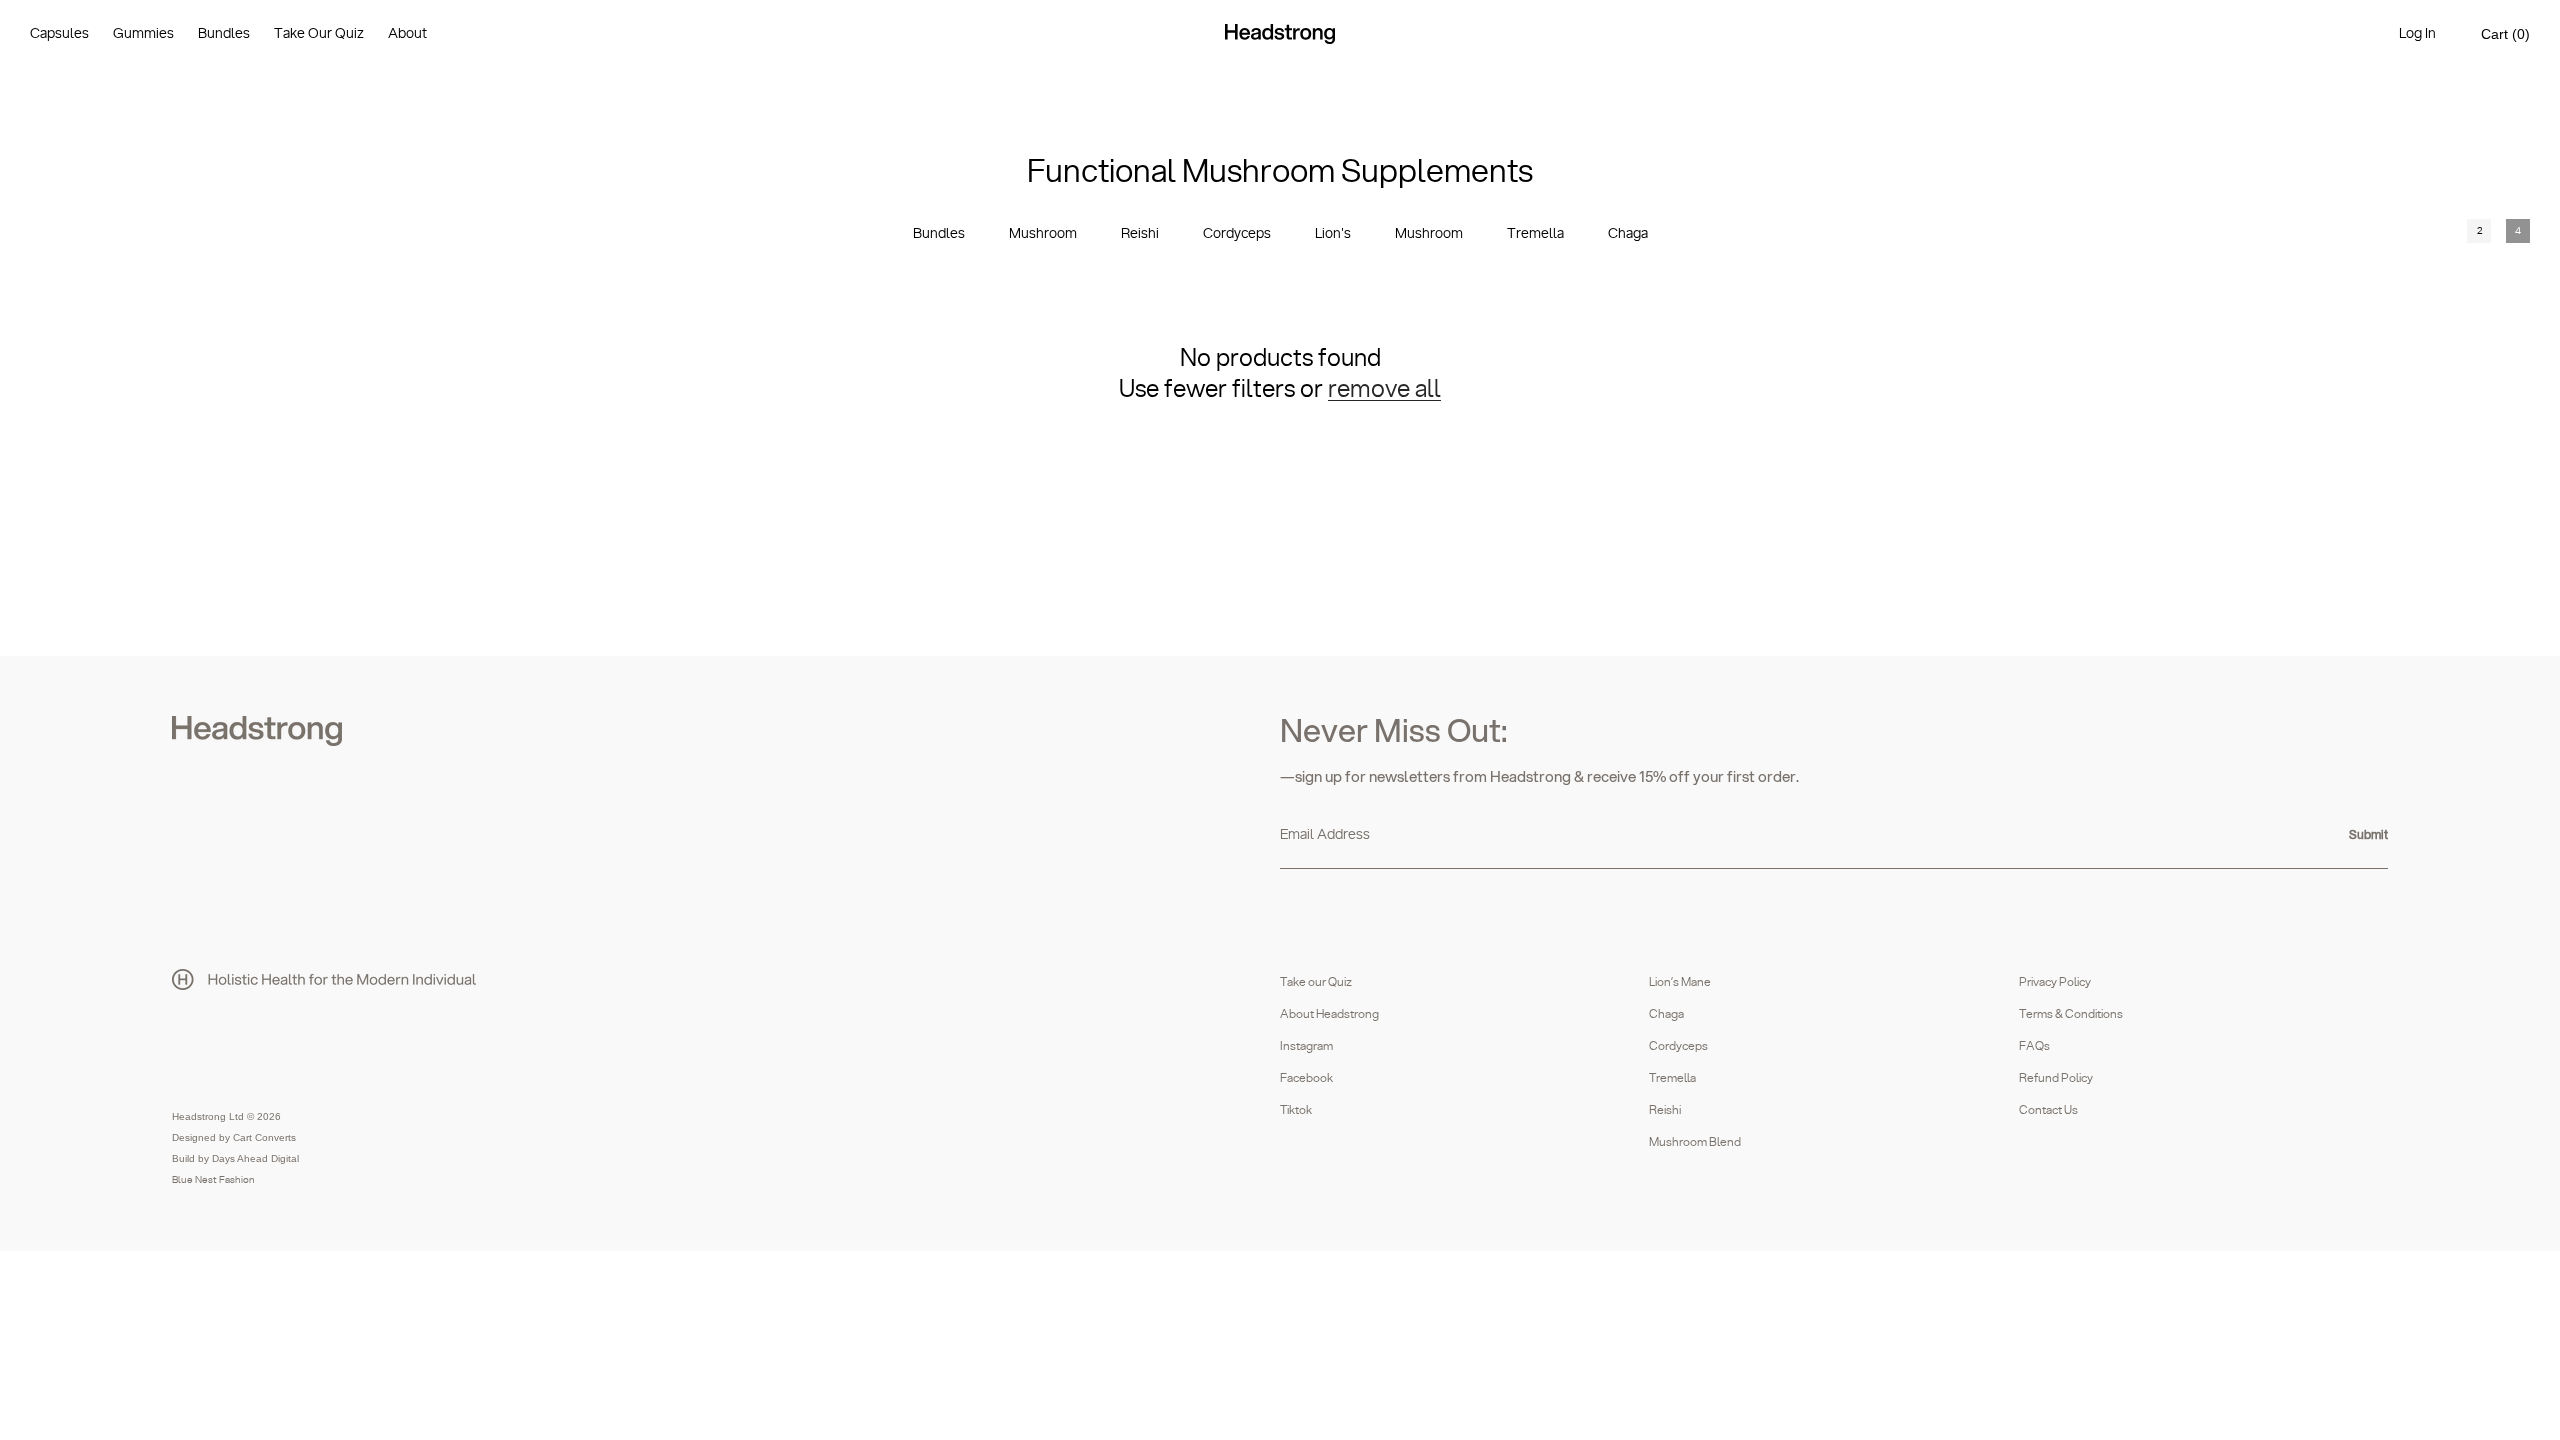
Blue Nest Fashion (213, 1180)
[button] (2505, 34)
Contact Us (2048, 1110)
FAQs (2034, 1046)
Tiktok (1296, 1110)
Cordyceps (1237, 234)
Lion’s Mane (1680, 982)
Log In (2417, 34)
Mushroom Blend (1695, 1142)
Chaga (1628, 234)
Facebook (1306, 1078)
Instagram (1306, 1046)
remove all (1384, 390)
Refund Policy (2056, 1078)
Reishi (1140, 234)
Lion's (1333, 234)
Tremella (1535, 234)
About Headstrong (1329, 1014)
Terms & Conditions (2071, 1014)
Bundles (939, 234)
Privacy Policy (2055, 982)
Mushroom (1043, 234)
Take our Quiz (1316, 982)
